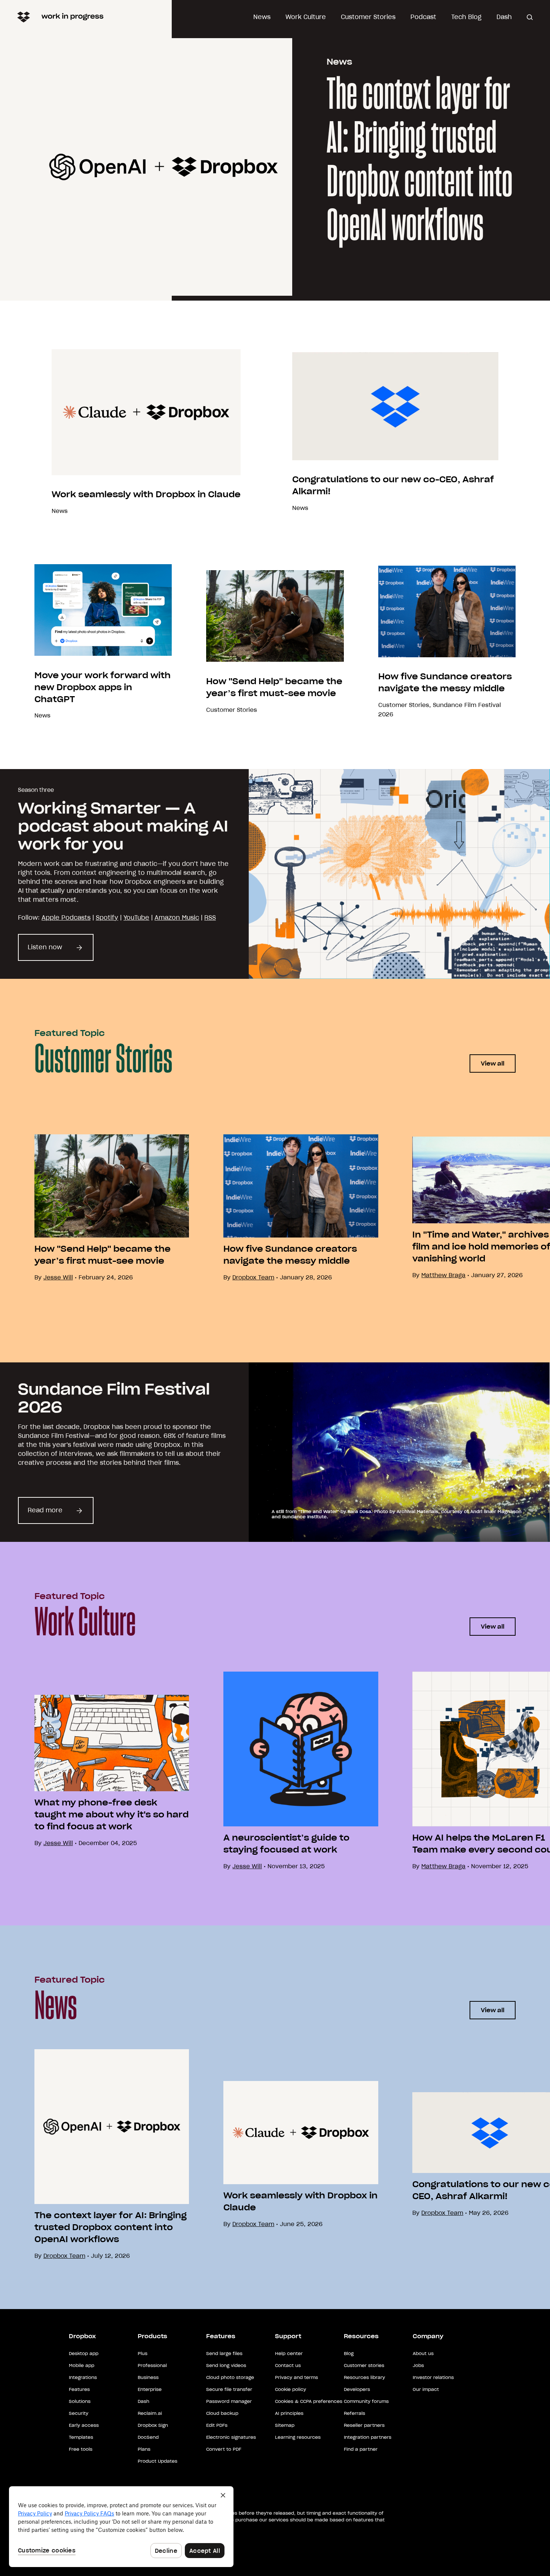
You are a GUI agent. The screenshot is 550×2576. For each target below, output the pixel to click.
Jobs (418, 2365)
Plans (144, 2449)
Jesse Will (247, 1866)
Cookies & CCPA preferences (309, 2401)
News (262, 17)
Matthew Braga (443, 1275)
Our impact (426, 2389)
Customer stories (364, 2365)
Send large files (224, 2353)
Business (148, 2377)
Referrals (355, 2413)
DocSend (148, 2437)
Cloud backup (222, 2413)
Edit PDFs (217, 2425)
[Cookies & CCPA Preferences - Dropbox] (121, 2527)
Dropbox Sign (153, 2425)
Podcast (423, 17)
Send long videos (226, 2365)
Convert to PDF (224, 2449)
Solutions (80, 2401)
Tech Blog (466, 17)
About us (423, 2353)
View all (493, 1063)
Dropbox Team (253, 1277)
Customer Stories (368, 17)
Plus (143, 2353)
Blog (349, 2353)
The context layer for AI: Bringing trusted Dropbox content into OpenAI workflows (420, 161)
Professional (152, 2365)
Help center (289, 2353)
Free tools (81, 2449)
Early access (84, 2425)
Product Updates (158, 2461)
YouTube (136, 917)
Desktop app (84, 2353)
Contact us (288, 2365)
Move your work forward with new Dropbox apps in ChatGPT (103, 687)
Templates (81, 2437)
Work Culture (306, 17)
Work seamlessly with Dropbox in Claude (146, 494)
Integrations (83, 2377)
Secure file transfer (229, 2389)
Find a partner (361, 2449)
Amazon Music (177, 917)
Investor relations (433, 2377)
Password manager (229, 2401)
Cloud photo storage (230, 2377)
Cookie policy (291, 2389)
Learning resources (298, 2437)
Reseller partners (364, 2425)
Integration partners (368, 2437)
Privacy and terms (297, 2377)
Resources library (364, 2377)
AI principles (289, 2413)
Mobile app (82, 2365)
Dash (504, 17)
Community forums (366, 2401)
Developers (357, 2389)
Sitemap (285, 2425)
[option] (94, 1208)
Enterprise (150, 2389)
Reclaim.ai (150, 2413)
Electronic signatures (231, 2437)
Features (79, 2389)
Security (79, 2413)
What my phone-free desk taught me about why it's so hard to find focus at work (111, 1814)
